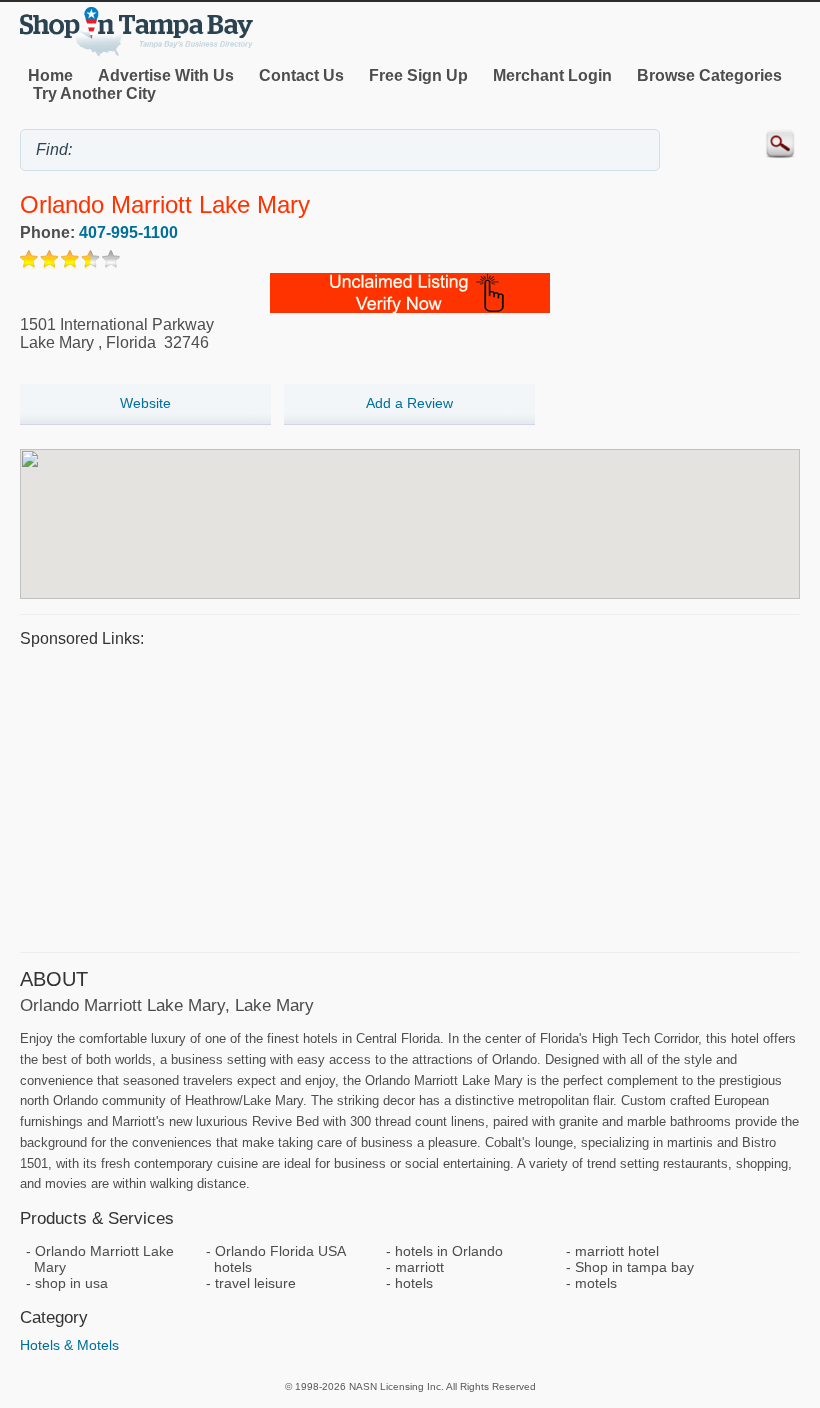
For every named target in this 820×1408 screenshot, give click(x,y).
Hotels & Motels (69, 1345)
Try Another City (94, 93)
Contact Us (301, 75)
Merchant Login (552, 75)
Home (50, 75)
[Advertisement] (410, 797)
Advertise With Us (166, 75)
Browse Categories (709, 75)
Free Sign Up (418, 75)
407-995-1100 (128, 232)
